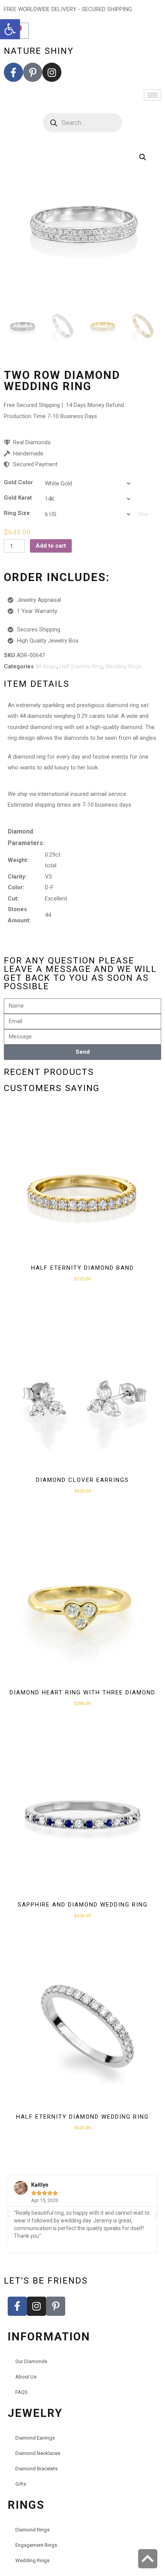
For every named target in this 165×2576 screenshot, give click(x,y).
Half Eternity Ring (81, 666)
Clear (143, 514)
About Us (26, 2377)
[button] (10, 29)
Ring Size (17, 513)
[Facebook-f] (13, 72)
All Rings (46, 666)
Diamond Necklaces (38, 2453)
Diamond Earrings (35, 2438)
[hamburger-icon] (153, 95)
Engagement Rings (36, 2545)
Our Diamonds (31, 2361)
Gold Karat (18, 498)
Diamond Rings (32, 2530)
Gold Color (18, 482)
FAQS (21, 2392)
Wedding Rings (124, 666)
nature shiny (39, 51)
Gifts (21, 2484)
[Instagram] (52, 72)
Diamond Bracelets (36, 2469)
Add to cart (51, 546)
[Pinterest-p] (33, 72)
